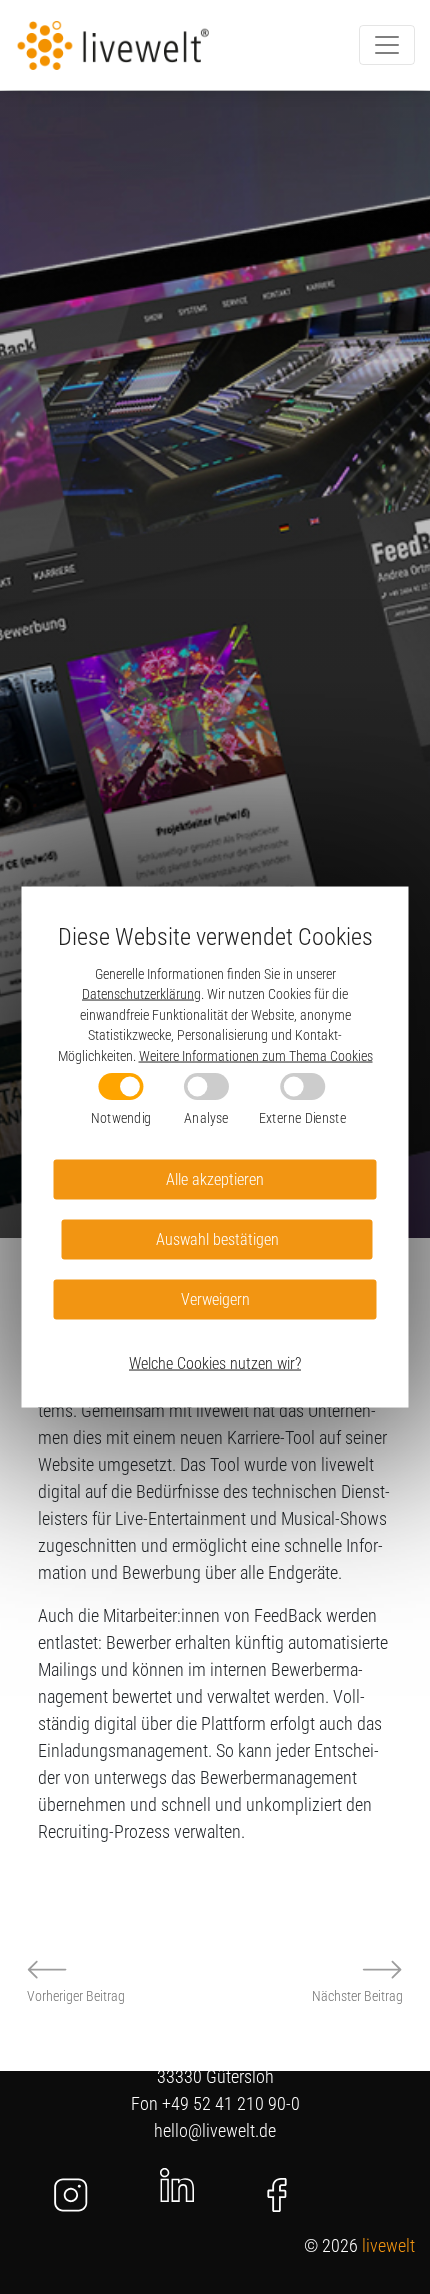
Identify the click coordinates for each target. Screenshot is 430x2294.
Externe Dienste (302, 1117)
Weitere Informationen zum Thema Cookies (256, 1055)
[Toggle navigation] (387, 45)
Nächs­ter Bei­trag (357, 1996)
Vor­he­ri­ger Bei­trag (76, 1996)
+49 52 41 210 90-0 (231, 2103)
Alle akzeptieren (215, 1178)
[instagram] (71, 2195)
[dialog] (215, 1147)
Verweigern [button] (215, 1298)
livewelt (388, 2245)
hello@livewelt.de (215, 2130)
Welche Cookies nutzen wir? (215, 1362)
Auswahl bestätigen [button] (217, 1238)
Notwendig (121, 1117)
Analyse (206, 1117)
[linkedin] (177, 2183)
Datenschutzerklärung (141, 994)
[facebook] (277, 2195)
